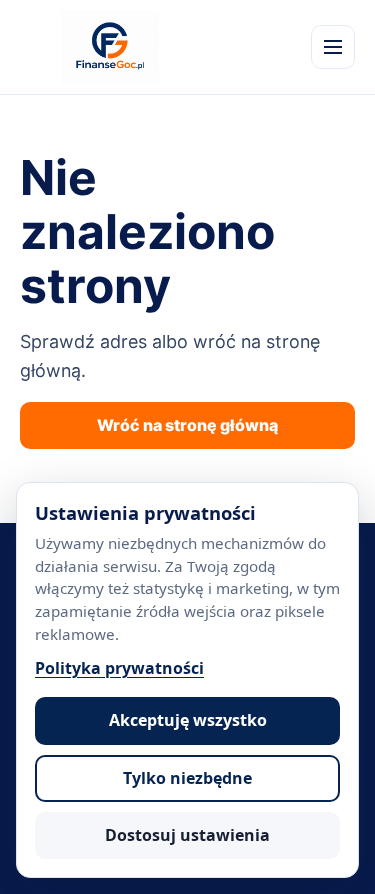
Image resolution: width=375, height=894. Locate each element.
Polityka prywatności (119, 668)
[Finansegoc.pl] (110, 47)
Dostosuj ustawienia (187, 835)
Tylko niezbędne (187, 778)
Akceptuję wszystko (188, 720)
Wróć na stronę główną (187, 425)
